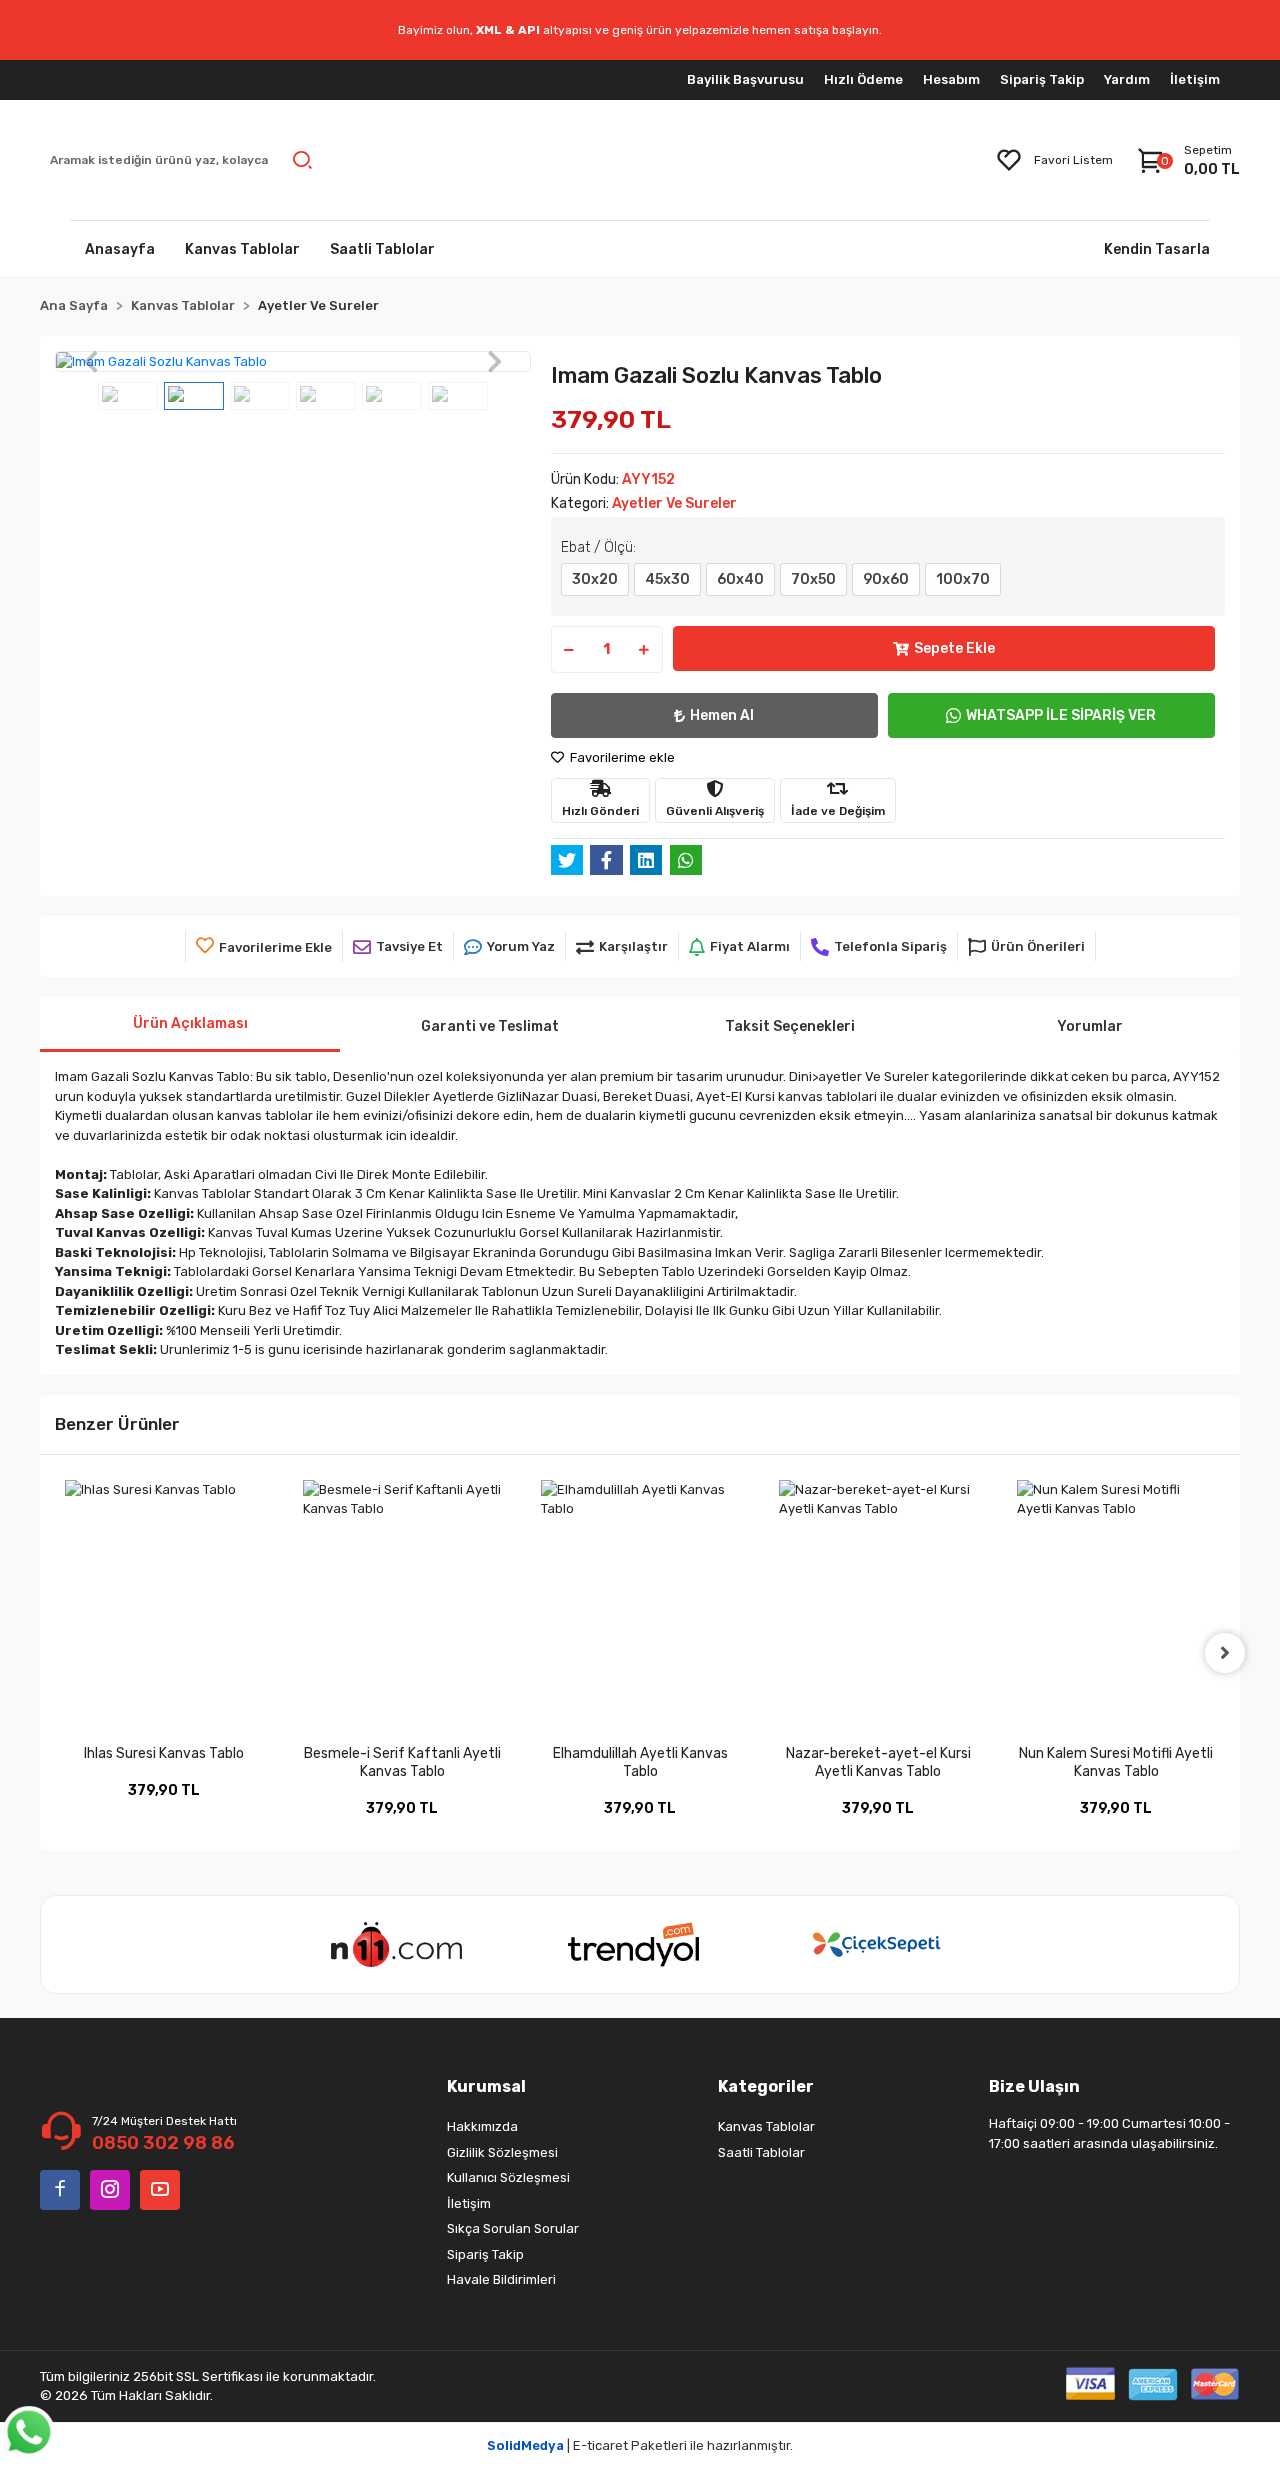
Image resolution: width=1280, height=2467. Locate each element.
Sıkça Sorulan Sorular (513, 2228)
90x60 (886, 579)
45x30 (667, 579)
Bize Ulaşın (1034, 2086)
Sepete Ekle (954, 648)
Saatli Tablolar (761, 2152)
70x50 (813, 579)
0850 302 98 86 (163, 2143)
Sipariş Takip (1042, 79)
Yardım (1127, 79)
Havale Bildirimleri (501, 2279)
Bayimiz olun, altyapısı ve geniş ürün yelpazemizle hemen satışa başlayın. (640, 30)
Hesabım (951, 79)
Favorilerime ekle (621, 757)
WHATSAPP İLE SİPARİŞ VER (1061, 715)
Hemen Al (722, 715)
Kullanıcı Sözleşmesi (508, 2177)
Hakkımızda (482, 2126)
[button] (90, 362)
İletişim (1195, 79)
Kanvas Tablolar (766, 2126)
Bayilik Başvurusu (745, 79)
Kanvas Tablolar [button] (242, 249)
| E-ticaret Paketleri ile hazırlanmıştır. (640, 2445)
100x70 (963, 579)
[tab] (190, 1024)
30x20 (595, 579)
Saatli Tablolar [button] (382, 249)
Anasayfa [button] (120, 249)
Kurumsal (486, 2086)
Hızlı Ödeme (863, 79)
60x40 (740, 579)
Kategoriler (766, 2086)
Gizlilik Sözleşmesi (502, 2152)
